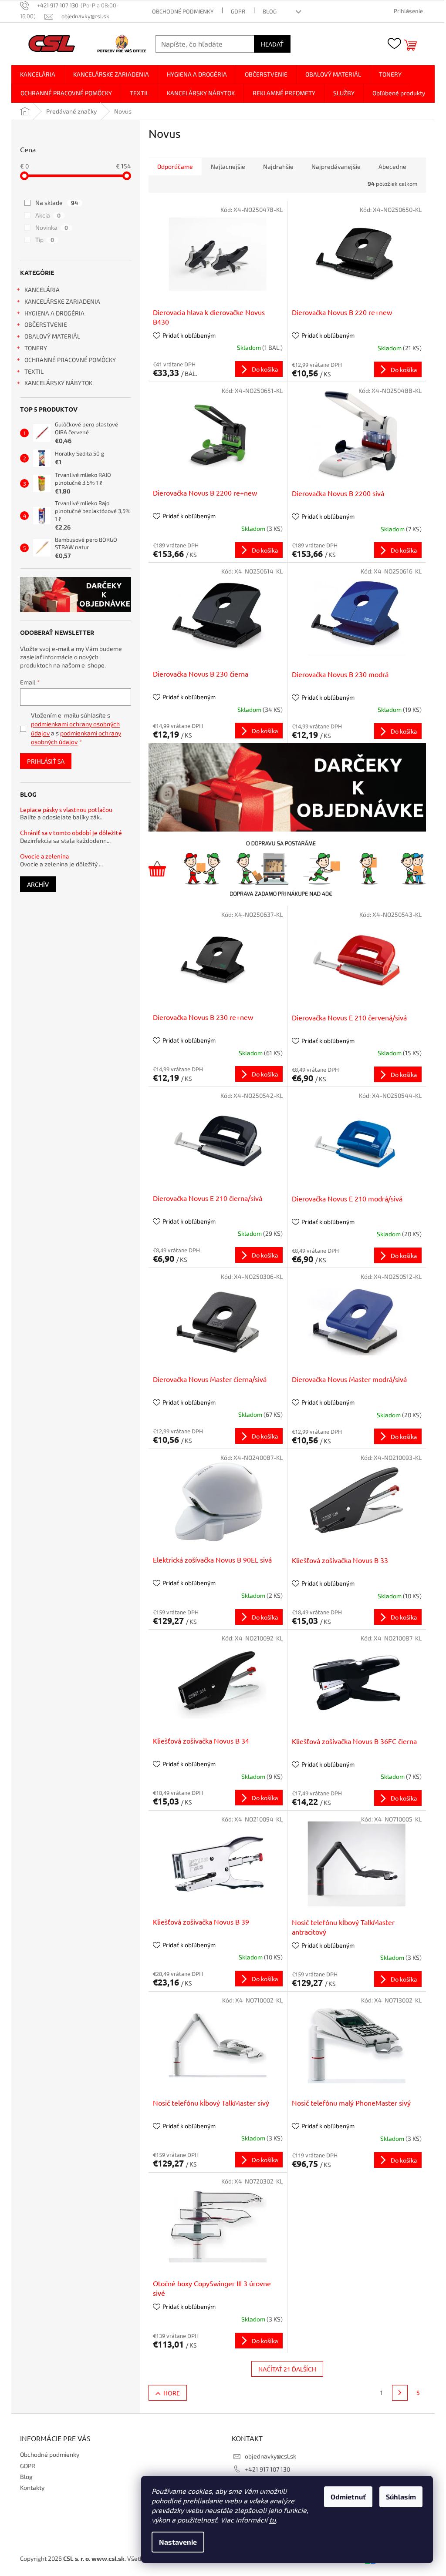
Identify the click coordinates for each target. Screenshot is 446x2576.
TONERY (36, 348)
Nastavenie (178, 2542)
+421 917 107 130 (267, 2469)
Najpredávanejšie (336, 166)
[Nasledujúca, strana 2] (400, 2393)
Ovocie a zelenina (44, 856)
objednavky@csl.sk (270, 2456)
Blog (270, 11)
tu (272, 2520)
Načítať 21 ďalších (287, 2369)
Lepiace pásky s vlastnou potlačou (66, 810)
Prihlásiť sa (46, 761)
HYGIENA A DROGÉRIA (54, 313)
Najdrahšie (278, 166)
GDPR (238, 11)
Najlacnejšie (228, 166)
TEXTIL (34, 371)
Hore (172, 2393)
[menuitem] (38, 74)
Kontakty (32, 2487)
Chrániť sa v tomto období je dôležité (71, 833)
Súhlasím (401, 2497)
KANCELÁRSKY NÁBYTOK (58, 383)
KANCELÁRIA (42, 290)
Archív (38, 884)
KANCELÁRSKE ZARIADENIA (62, 301)
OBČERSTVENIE (46, 324)
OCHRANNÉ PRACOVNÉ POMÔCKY (70, 360)
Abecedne (392, 166)
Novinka (52, 227)
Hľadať (272, 44)
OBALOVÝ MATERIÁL (52, 336)
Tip (45, 240)
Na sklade (57, 203)
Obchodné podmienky (183, 11)
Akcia (48, 215)
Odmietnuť (348, 2497)
